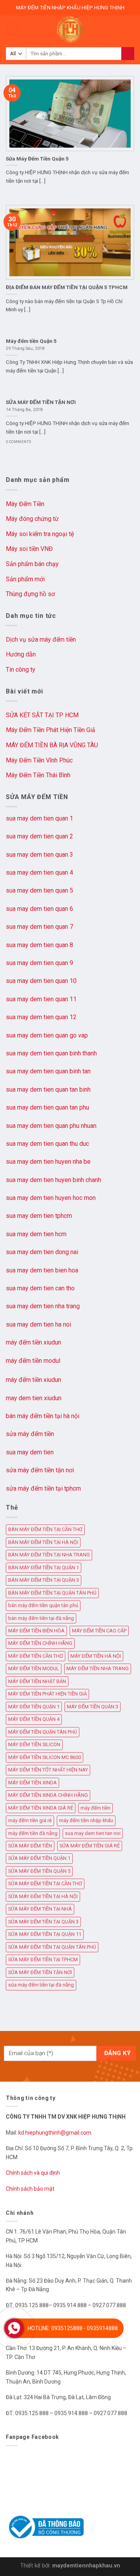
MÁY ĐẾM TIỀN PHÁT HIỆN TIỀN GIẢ (47, 1694)
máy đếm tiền (95, 1808)
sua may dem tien (30, 1452)
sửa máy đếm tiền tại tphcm (43, 1488)
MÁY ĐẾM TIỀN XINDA (32, 1783)
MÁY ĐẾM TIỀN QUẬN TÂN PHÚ (43, 1732)
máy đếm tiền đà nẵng (33, 1833)
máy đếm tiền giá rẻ (30, 1820)
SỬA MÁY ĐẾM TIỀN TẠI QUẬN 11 (45, 1934)
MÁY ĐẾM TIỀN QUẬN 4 (34, 1719)
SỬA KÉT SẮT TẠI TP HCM (42, 715)
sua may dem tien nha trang (43, 1306)
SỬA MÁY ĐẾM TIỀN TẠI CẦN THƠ (45, 1883)
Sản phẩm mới (25, 579)
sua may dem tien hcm (36, 1234)
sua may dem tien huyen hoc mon (51, 1198)
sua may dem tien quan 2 (39, 836)
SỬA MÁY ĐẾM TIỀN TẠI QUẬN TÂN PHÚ (52, 1947)
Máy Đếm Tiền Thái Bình (38, 775)
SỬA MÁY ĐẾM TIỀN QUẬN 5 (39, 1871)
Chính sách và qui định (33, 2173)
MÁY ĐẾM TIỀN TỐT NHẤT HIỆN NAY (48, 1770)
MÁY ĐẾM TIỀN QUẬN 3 (93, 1707)
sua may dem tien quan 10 (41, 981)
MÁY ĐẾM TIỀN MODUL (34, 1668)
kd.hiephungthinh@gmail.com (55, 2133)
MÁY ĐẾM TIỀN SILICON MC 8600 (45, 1757)
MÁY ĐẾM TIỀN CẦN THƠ (36, 1656)
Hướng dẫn (21, 654)
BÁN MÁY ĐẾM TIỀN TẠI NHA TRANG (49, 1555)
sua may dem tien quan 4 (39, 872)
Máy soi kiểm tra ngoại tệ (40, 534)
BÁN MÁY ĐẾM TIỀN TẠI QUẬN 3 (44, 1580)
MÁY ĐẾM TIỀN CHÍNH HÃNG (40, 1643)
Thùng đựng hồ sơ (30, 594)
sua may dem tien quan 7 (39, 927)
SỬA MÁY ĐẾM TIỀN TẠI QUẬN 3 (43, 1922)
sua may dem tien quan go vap (47, 1035)
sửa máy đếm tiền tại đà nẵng (41, 1985)
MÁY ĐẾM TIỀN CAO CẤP (99, 1631)
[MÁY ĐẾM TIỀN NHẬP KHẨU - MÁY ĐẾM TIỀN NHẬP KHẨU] (70, 29)
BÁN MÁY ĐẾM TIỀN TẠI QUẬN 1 (44, 1568)
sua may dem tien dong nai (42, 1252)
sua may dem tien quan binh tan (48, 1071)
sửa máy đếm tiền (30, 1434)
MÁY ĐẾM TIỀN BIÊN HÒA (36, 1631)
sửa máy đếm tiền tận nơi (40, 1470)
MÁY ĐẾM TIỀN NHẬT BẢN (37, 1681)
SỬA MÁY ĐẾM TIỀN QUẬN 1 (39, 1858)
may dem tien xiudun (34, 1398)
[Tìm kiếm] (128, 54)
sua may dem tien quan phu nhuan (51, 1126)
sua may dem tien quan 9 (39, 963)
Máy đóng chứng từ (32, 519)
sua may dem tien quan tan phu (47, 1107)
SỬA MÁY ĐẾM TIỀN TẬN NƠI (40, 1972)
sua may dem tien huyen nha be (48, 1162)
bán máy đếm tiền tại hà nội (43, 1416)
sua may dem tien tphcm (39, 1216)
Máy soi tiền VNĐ (29, 549)
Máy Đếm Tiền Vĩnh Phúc (39, 760)
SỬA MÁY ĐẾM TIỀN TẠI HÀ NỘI (43, 1896)
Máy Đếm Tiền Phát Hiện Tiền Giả (51, 730)
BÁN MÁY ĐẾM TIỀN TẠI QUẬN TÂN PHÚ (52, 1593)
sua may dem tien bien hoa (42, 1270)
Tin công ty (21, 670)
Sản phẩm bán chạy (32, 564)
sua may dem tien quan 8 (39, 945)
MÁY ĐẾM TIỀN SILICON (34, 1744)
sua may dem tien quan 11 (41, 999)
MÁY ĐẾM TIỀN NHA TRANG (98, 1668)
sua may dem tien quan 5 (39, 890)
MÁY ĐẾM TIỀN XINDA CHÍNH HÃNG (48, 1795)
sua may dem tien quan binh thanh (51, 1053)
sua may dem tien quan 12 (41, 1017)
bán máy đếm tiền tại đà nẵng (41, 1618)
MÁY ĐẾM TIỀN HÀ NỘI (96, 1656)
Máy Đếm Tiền (25, 504)
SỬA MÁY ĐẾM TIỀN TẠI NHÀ (40, 1909)
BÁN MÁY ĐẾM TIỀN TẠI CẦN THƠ (45, 1529)
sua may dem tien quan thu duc (47, 1144)
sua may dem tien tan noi (93, 1833)
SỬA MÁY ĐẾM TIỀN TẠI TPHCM (43, 1959)
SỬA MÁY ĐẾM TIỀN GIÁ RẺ (90, 1846)
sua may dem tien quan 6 (39, 909)
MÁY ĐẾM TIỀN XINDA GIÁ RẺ (41, 1808)
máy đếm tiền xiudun (33, 1342)
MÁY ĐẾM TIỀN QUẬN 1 (34, 1707)
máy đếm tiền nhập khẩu (86, 1820)
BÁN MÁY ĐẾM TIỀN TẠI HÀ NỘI (43, 1542)
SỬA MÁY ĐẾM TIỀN (30, 1846)
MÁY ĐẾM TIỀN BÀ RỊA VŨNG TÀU (52, 745)
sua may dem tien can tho (40, 1288)
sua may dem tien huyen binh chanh (53, 1180)
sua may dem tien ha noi (38, 1324)
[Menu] (13, 29)
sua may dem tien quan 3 (39, 855)
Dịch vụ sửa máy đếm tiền (41, 640)
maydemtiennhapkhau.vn (86, 2566)
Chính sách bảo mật (30, 2189)
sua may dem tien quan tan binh (48, 1090)
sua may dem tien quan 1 (39, 818)
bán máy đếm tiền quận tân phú (43, 1605)
